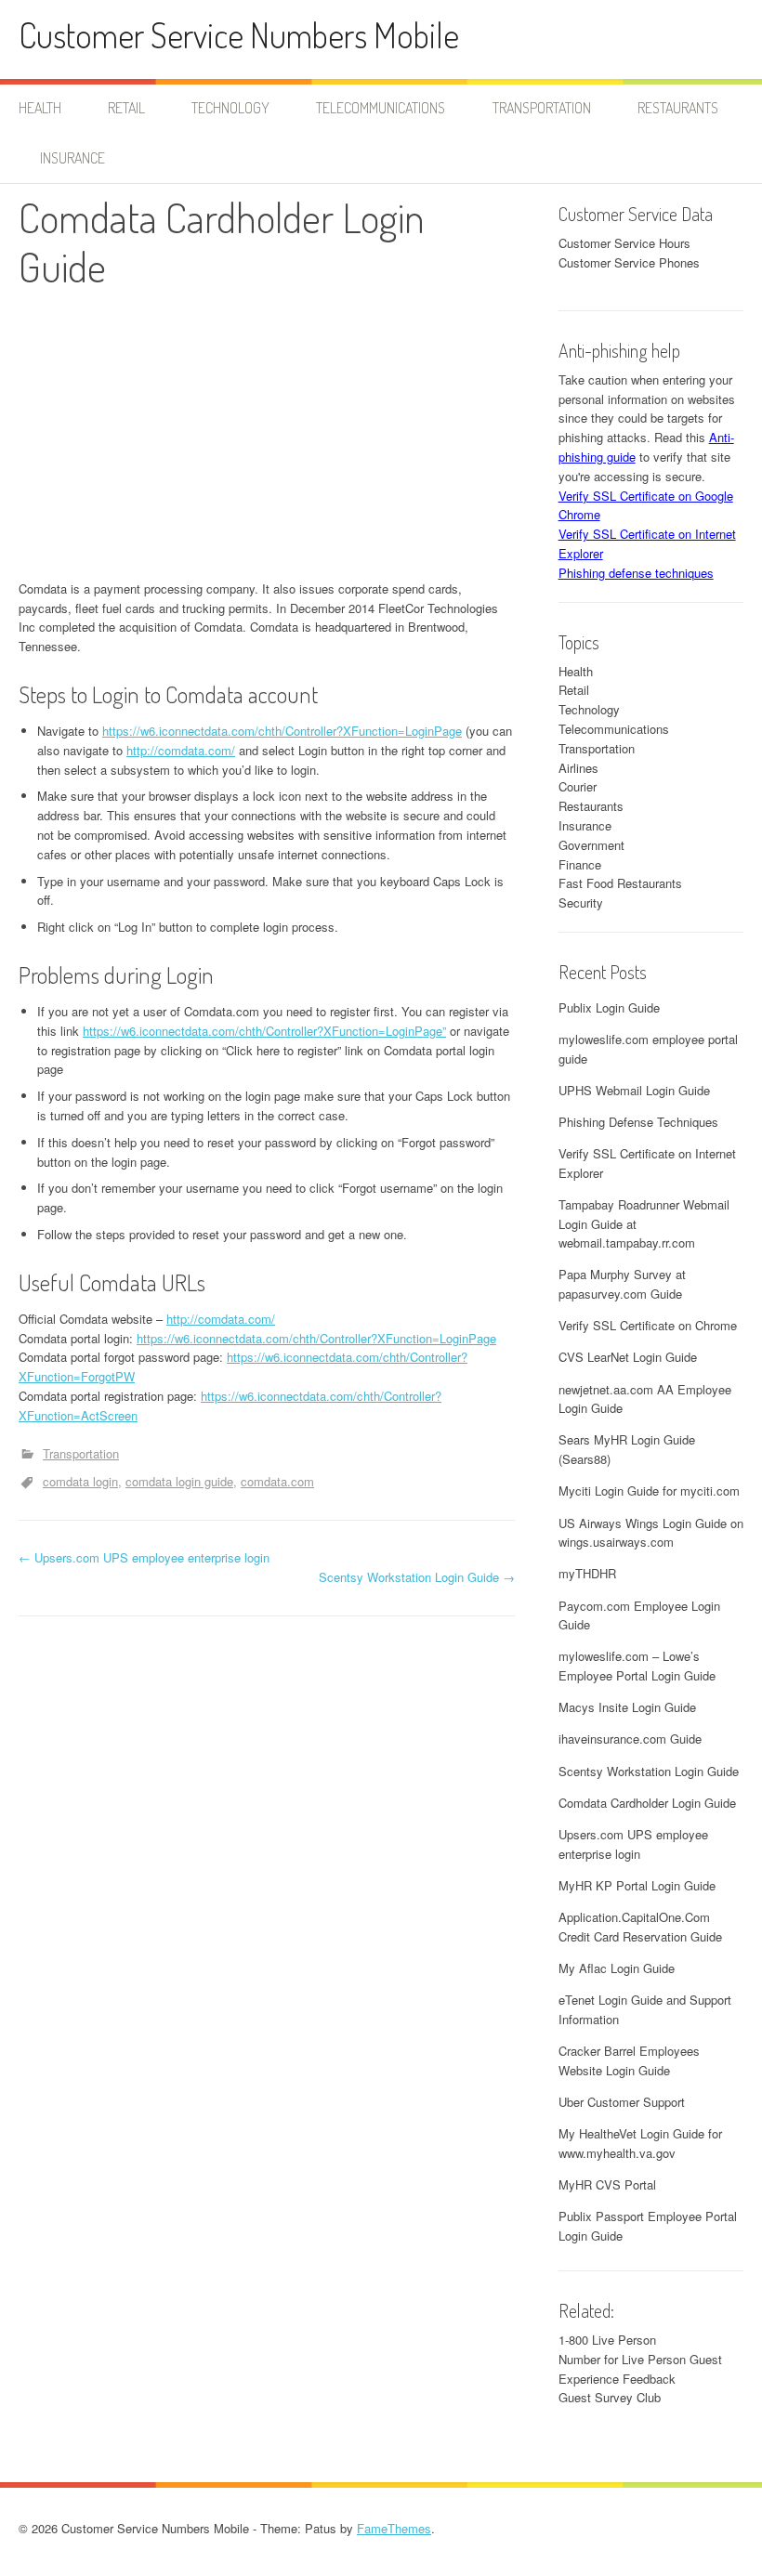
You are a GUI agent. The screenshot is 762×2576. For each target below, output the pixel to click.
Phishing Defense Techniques (638, 1122)
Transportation (542, 108)
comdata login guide (179, 1481)
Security (581, 902)
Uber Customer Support (622, 2102)
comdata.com (277, 1481)
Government (591, 845)
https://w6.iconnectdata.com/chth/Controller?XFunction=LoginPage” (264, 1031)
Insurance (72, 158)
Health (40, 108)
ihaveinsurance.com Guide (630, 1739)
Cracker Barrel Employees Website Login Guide (629, 2060)
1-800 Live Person (607, 2340)
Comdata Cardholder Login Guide (647, 1803)
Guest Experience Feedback (640, 2369)
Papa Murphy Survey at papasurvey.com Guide (622, 1284)
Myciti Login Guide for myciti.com (649, 1491)
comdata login (80, 1481)
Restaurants (678, 108)
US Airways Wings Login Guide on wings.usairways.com (651, 1533)
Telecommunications (381, 108)
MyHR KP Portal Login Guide (637, 1885)
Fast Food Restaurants (620, 883)
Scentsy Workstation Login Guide (417, 1577)
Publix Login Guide (609, 1007)
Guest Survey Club (610, 2397)
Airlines (578, 768)
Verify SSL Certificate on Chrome (648, 1325)
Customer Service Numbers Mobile (239, 35)
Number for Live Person (622, 2359)
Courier (578, 786)
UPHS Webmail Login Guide (634, 1090)
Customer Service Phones (629, 262)
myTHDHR (587, 1573)
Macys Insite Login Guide (627, 1707)
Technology (230, 108)
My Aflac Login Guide (617, 1968)
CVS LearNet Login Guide (628, 1357)
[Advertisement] (267, 440)
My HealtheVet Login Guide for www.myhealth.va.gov (640, 2143)
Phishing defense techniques (636, 573)
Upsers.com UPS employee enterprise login (144, 1557)
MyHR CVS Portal (607, 2184)
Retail (126, 108)
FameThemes (394, 2528)
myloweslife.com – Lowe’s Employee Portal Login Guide (637, 1666)
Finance (580, 864)
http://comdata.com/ (181, 750)
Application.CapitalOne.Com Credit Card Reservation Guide (640, 1927)
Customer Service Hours (624, 243)
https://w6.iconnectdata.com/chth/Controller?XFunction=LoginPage (282, 731)
